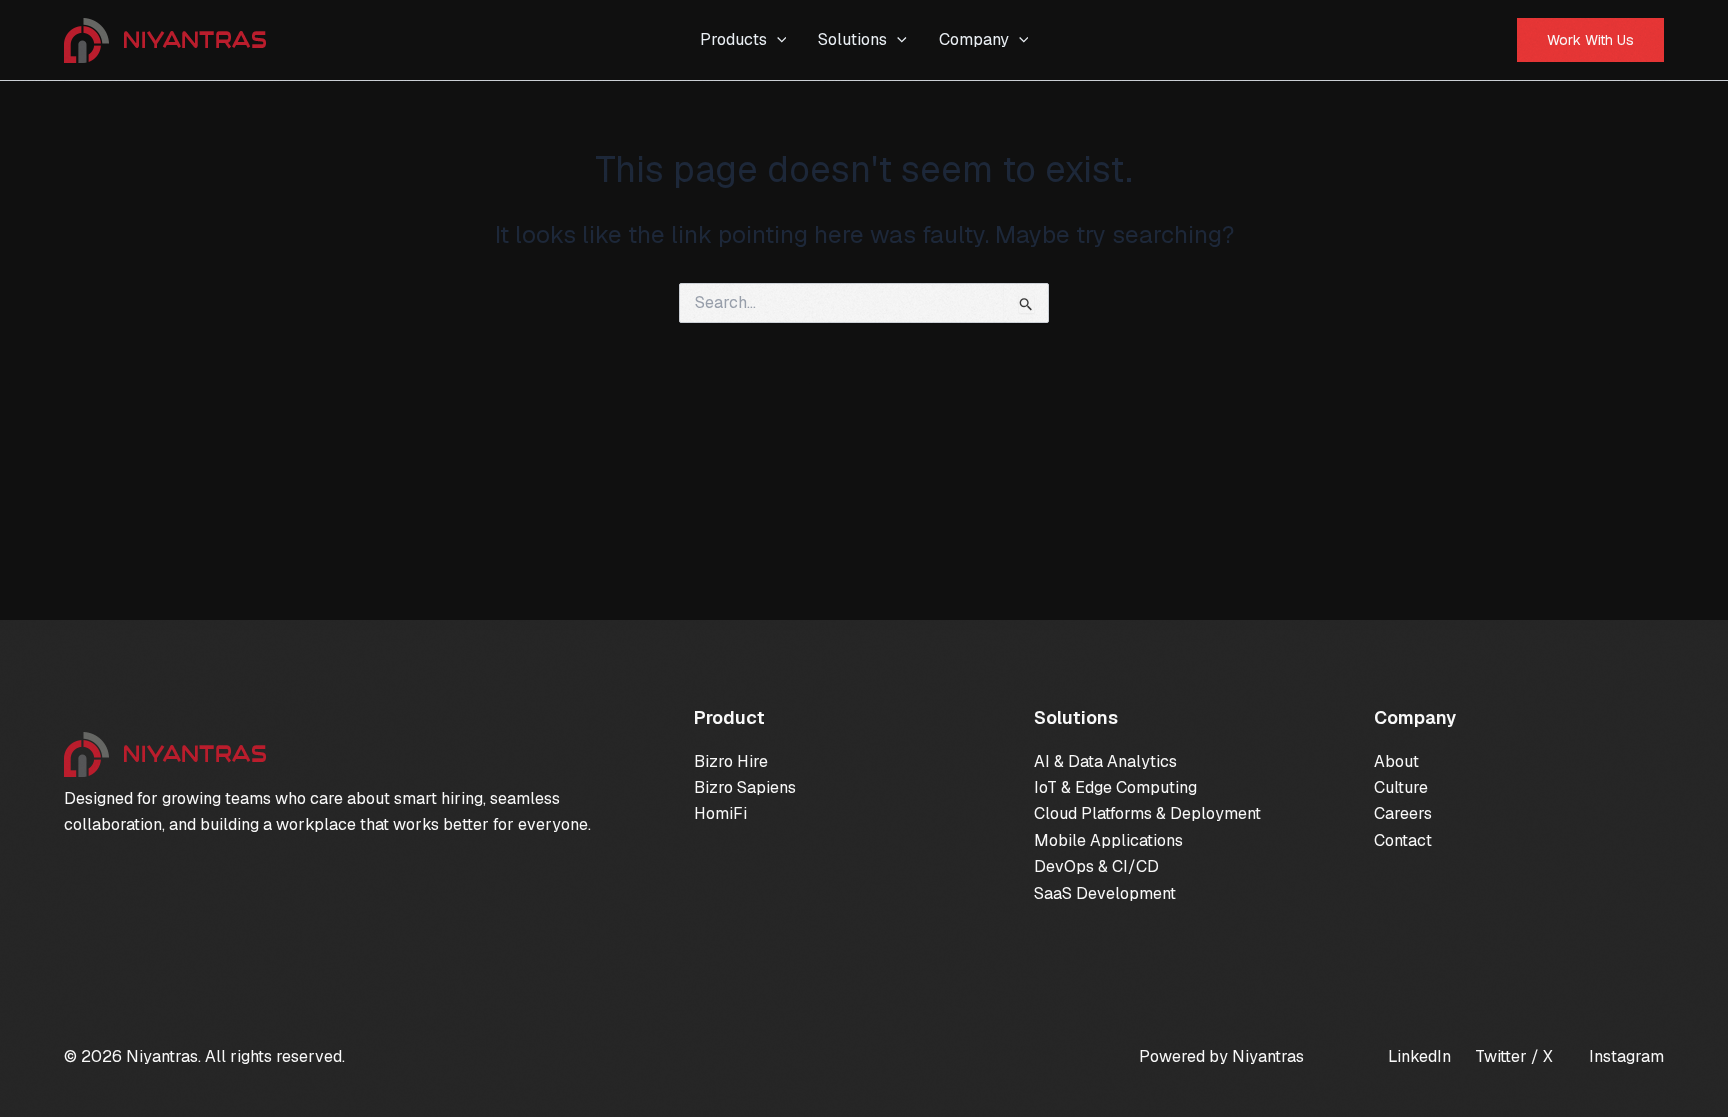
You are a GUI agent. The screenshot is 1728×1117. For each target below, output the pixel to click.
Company (974, 39)
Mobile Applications (1108, 840)
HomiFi (720, 813)
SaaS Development (1105, 893)
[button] (777, 40)
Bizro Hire (731, 761)
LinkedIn (1419, 1056)
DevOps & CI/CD (1096, 866)
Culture (1401, 787)
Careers (1403, 813)
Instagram (1626, 1056)
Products (733, 39)
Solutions (852, 39)
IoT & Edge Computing (1115, 787)
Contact (1403, 840)
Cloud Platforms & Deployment (1147, 813)
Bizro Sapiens (745, 787)
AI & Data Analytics (1105, 761)
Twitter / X (1514, 1056)
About (1396, 761)
